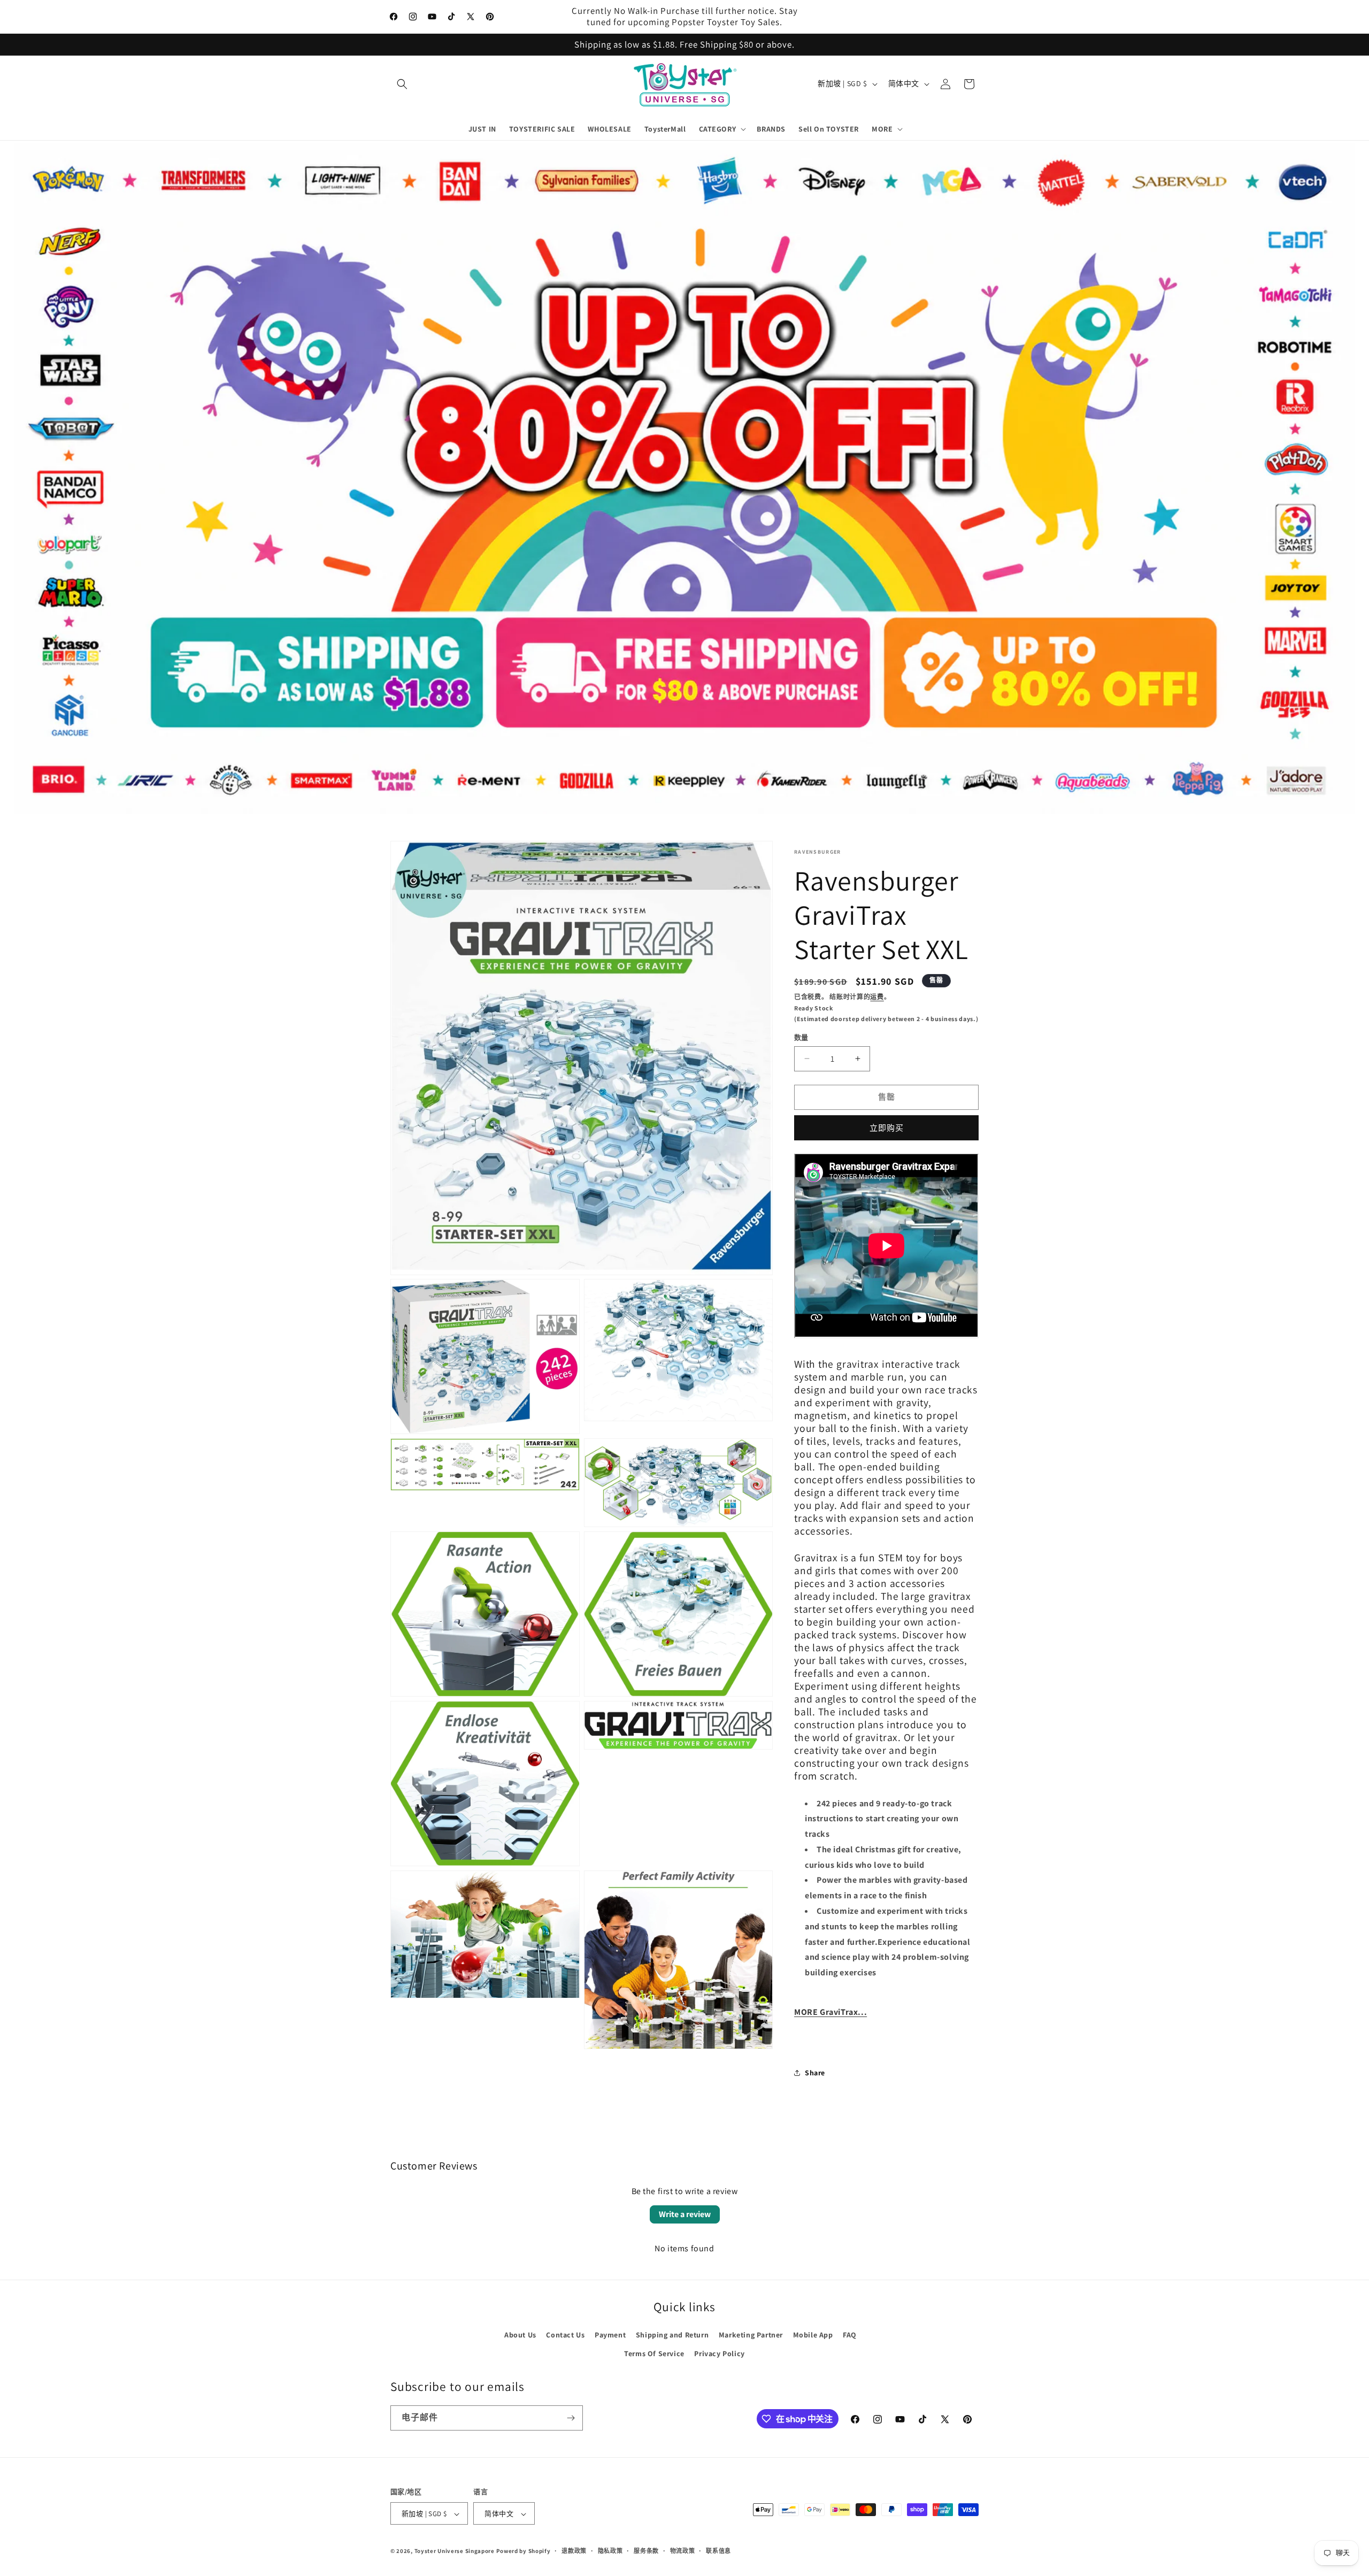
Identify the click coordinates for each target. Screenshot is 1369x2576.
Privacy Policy (719, 2353)
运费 (877, 997)
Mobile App (813, 2335)
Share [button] (815, 2073)
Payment (610, 2335)
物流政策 (683, 2551)
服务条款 (646, 2551)
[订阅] (571, 2418)
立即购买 (887, 1127)
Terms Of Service (654, 2353)
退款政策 (574, 2551)
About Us (520, 2335)
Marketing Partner (751, 2335)
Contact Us (565, 2335)
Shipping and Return (672, 2335)
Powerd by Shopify (524, 2551)
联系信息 (718, 2551)
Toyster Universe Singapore (455, 2551)
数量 (801, 1037)
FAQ (850, 2335)
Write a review (685, 2214)
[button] (402, 84)
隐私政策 (610, 2551)
